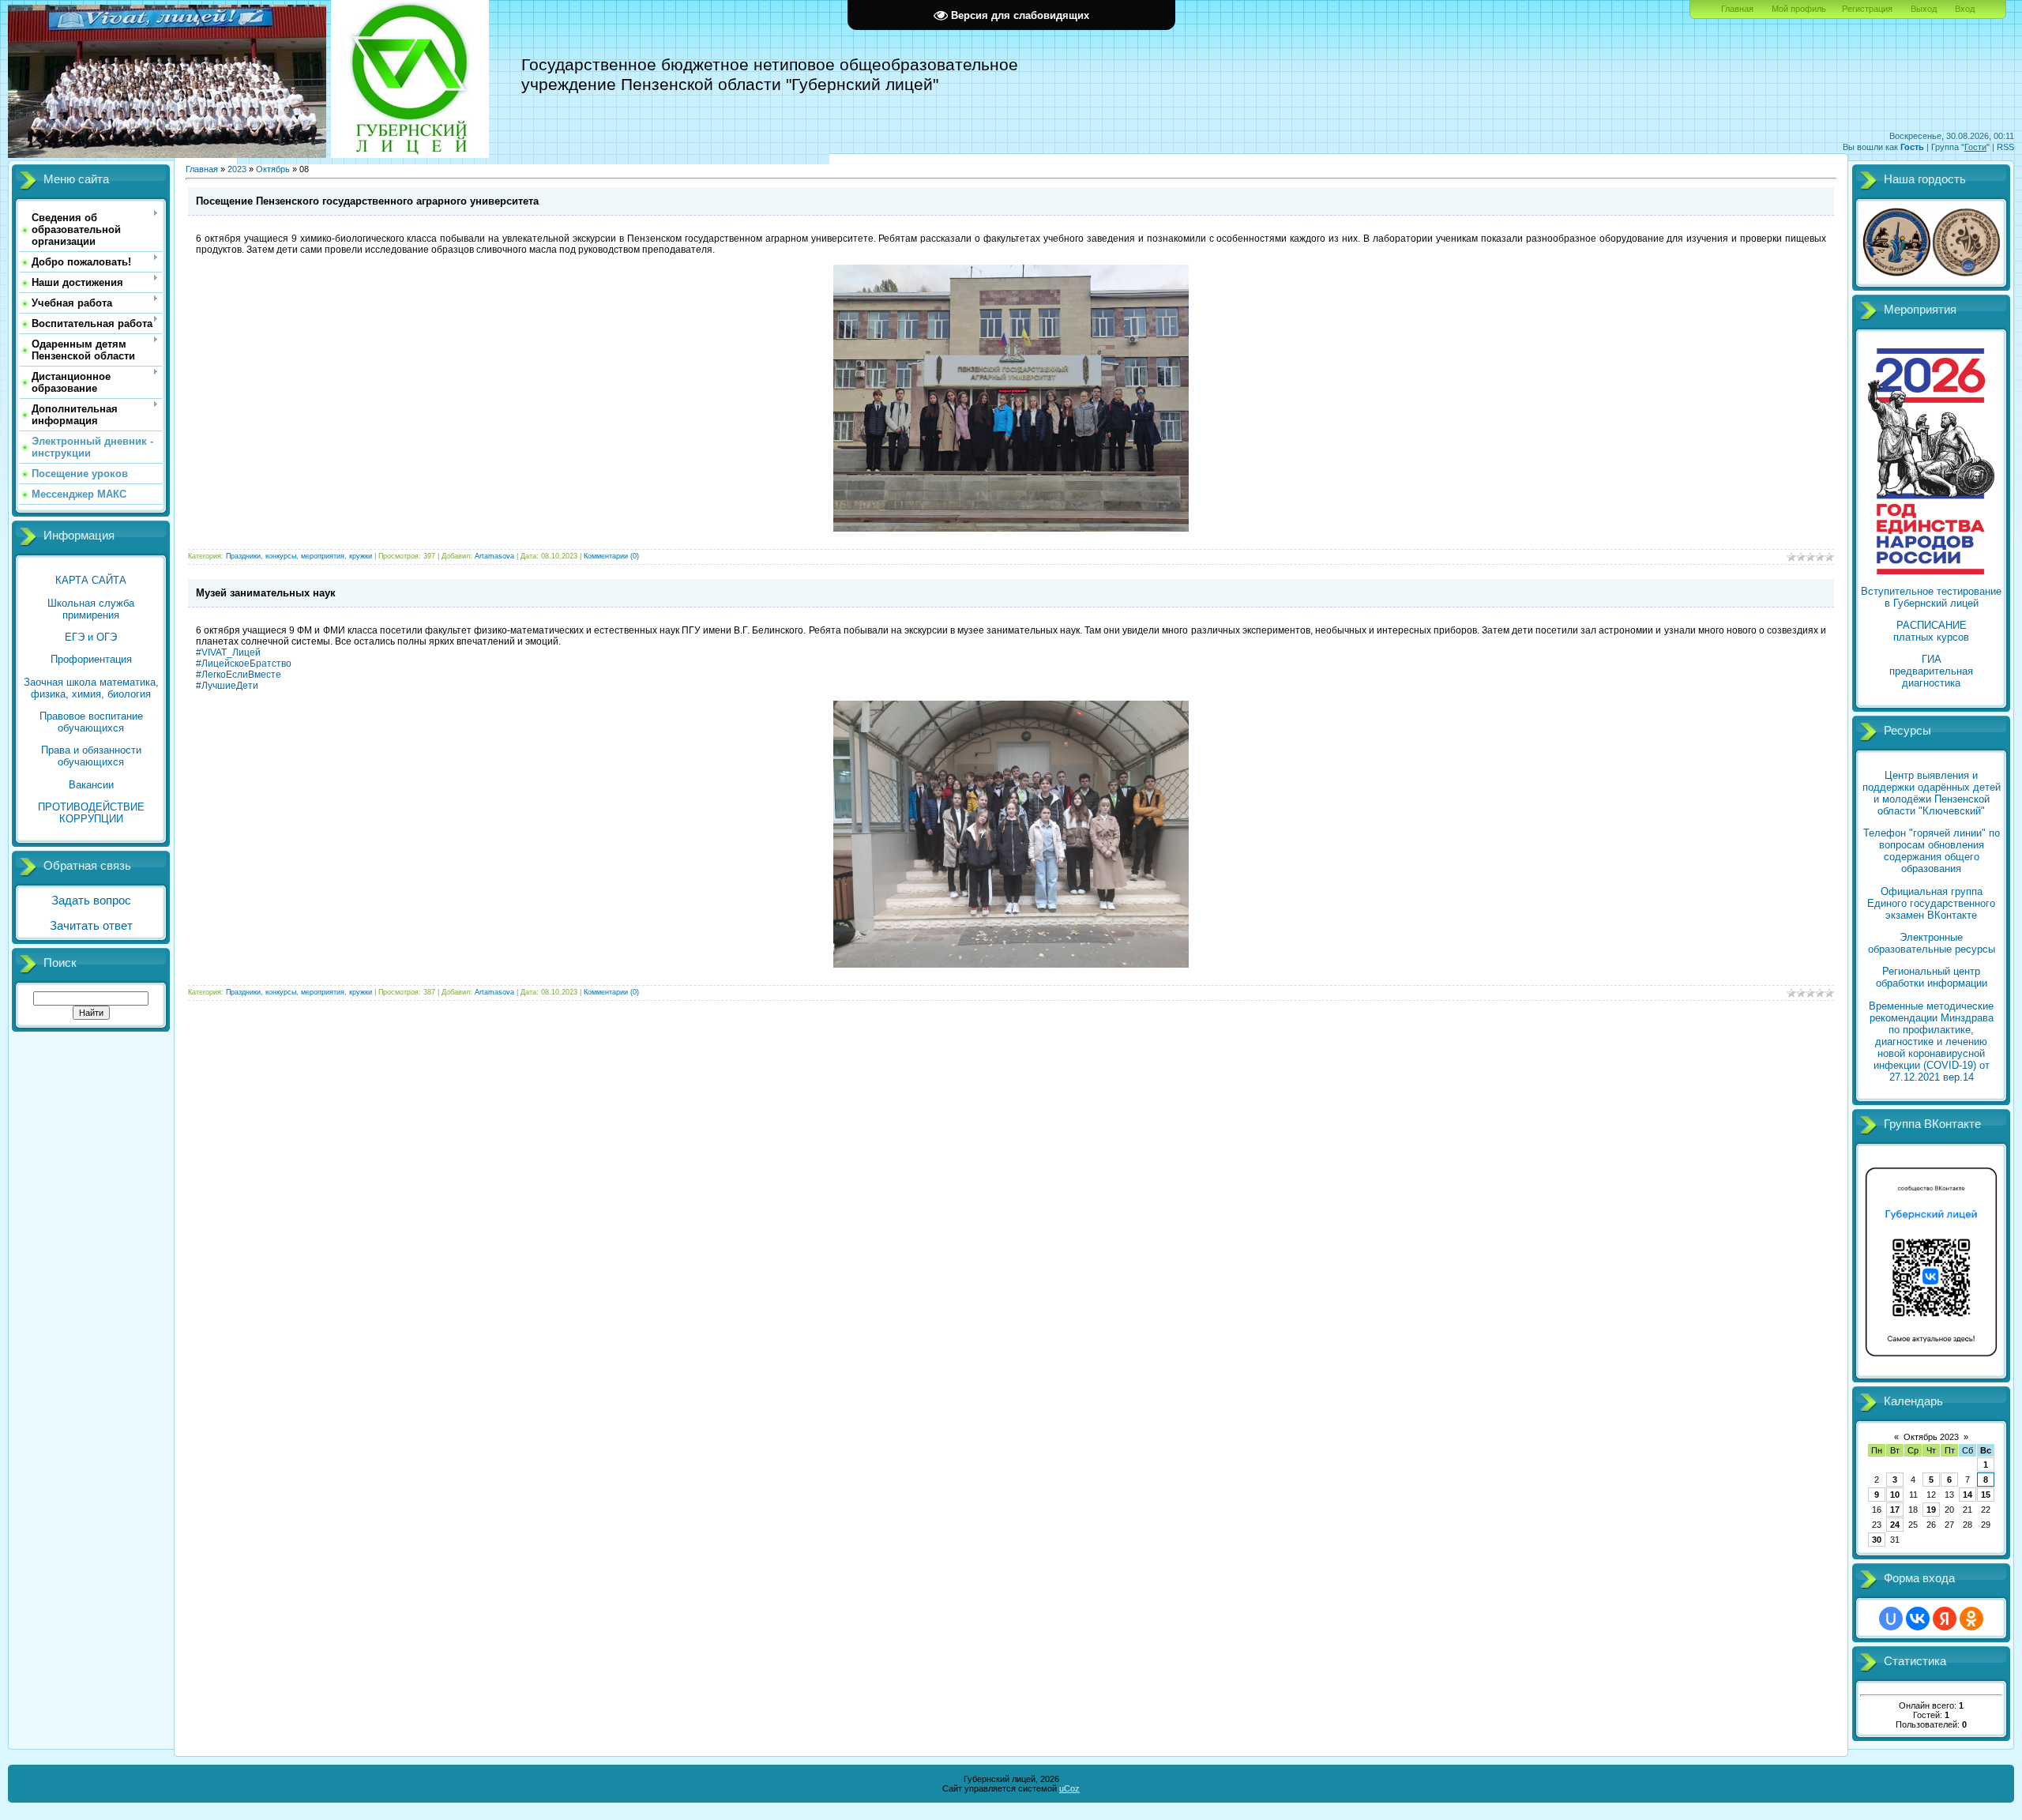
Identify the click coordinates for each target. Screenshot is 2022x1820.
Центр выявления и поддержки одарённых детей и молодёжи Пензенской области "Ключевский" (1932, 793)
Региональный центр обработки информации (1932, 977)
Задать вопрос (91, 901)
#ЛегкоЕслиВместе (239, 675)
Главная (1737, 9)
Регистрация (1867, 9)
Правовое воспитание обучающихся (91, 722)
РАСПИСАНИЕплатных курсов (1931, 631)
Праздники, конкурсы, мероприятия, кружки (299, 556)
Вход (1965, 9)
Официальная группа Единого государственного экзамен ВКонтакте (1931, 903)
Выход (1924, 9)
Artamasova (494, 556)
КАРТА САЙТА (91, 580)
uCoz (1069, 1788)
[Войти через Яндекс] (1945, 1619)
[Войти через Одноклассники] (1971, 1619)
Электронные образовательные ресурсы (1932, 943)
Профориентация (91, 659)
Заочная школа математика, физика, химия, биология (91, 688)
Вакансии (91, 785)
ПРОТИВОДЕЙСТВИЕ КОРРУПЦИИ (91, 813)
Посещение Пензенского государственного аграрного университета (367, 201)
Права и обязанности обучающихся (91, 756)
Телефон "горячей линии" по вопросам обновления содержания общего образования (1932, 851)
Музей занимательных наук (266, 593)
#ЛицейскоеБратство (244, 664)
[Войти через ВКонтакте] (1918, 1619)
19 (1931, 1510)
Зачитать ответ (91, 926)
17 (1895, 1510)
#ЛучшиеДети (227, 686)
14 (1968, 1495)
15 (1986, 1495)
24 (1895, 1525)
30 (1877, 1540)
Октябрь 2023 (1931, 1437)
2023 (237, 169)
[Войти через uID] (1891, 1619)
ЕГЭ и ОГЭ (91, 637)
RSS (2005, 147)
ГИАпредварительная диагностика (1931, 671)
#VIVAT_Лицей (228, 652)
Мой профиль (1799, 9)
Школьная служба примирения (91, 609)
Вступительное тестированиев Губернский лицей (1931, 597)
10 (1895, 1495)
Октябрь (273, 169)
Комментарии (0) (611, 556)
